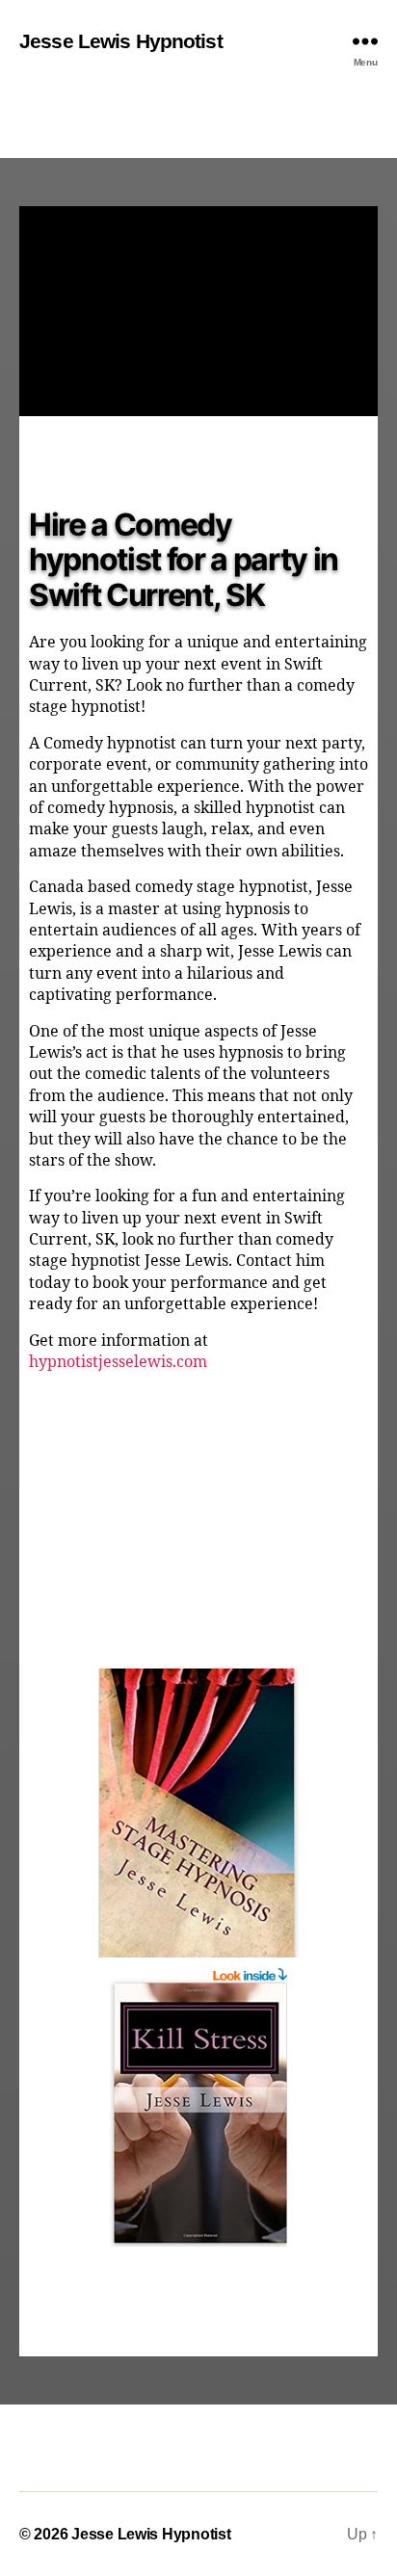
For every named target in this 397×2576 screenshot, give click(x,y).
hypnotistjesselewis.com (118, 1362)
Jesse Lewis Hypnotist (121, 41)
